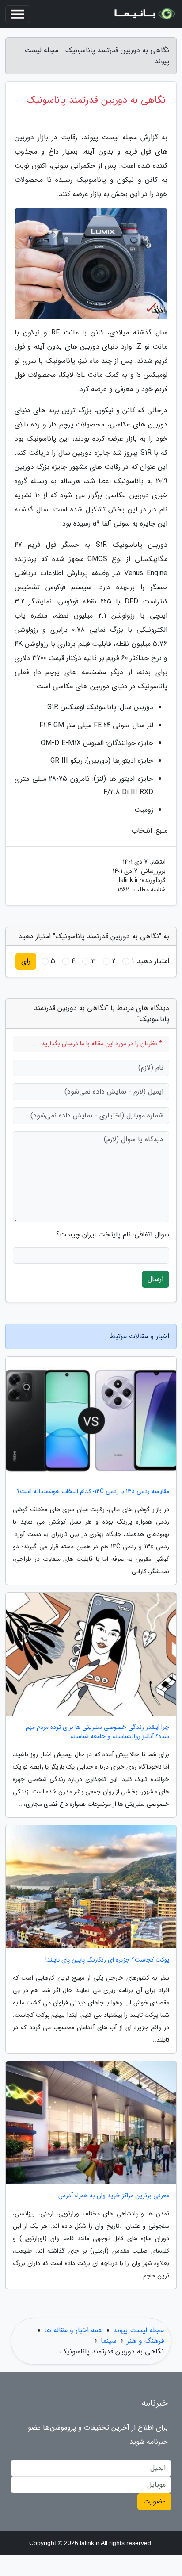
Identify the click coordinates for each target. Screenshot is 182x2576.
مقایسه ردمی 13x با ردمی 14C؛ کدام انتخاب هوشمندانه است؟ (93, 1491)
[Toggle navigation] (18, 14)
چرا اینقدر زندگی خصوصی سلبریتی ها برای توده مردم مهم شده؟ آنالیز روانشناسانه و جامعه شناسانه (97, 1732)
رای (26, 961)
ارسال (155, 1279)
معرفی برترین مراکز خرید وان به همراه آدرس (114, 2196)
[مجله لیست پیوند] (144, 14)
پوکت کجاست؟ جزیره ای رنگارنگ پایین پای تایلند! (107, 1960)
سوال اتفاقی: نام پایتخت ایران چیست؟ (113, 1235)
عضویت (154, 2501)
